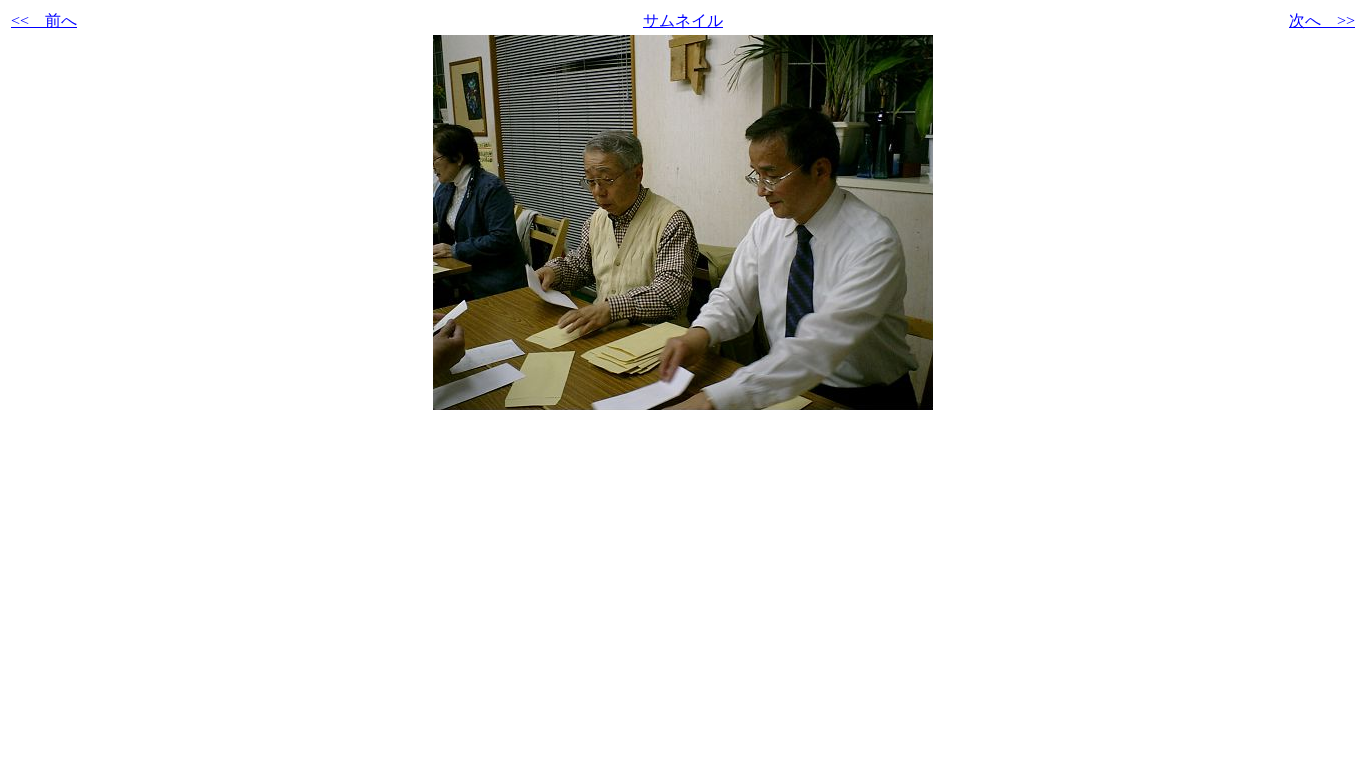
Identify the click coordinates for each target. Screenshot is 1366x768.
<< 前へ (44, 20)
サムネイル (683, 20)
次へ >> (1322, 20)
